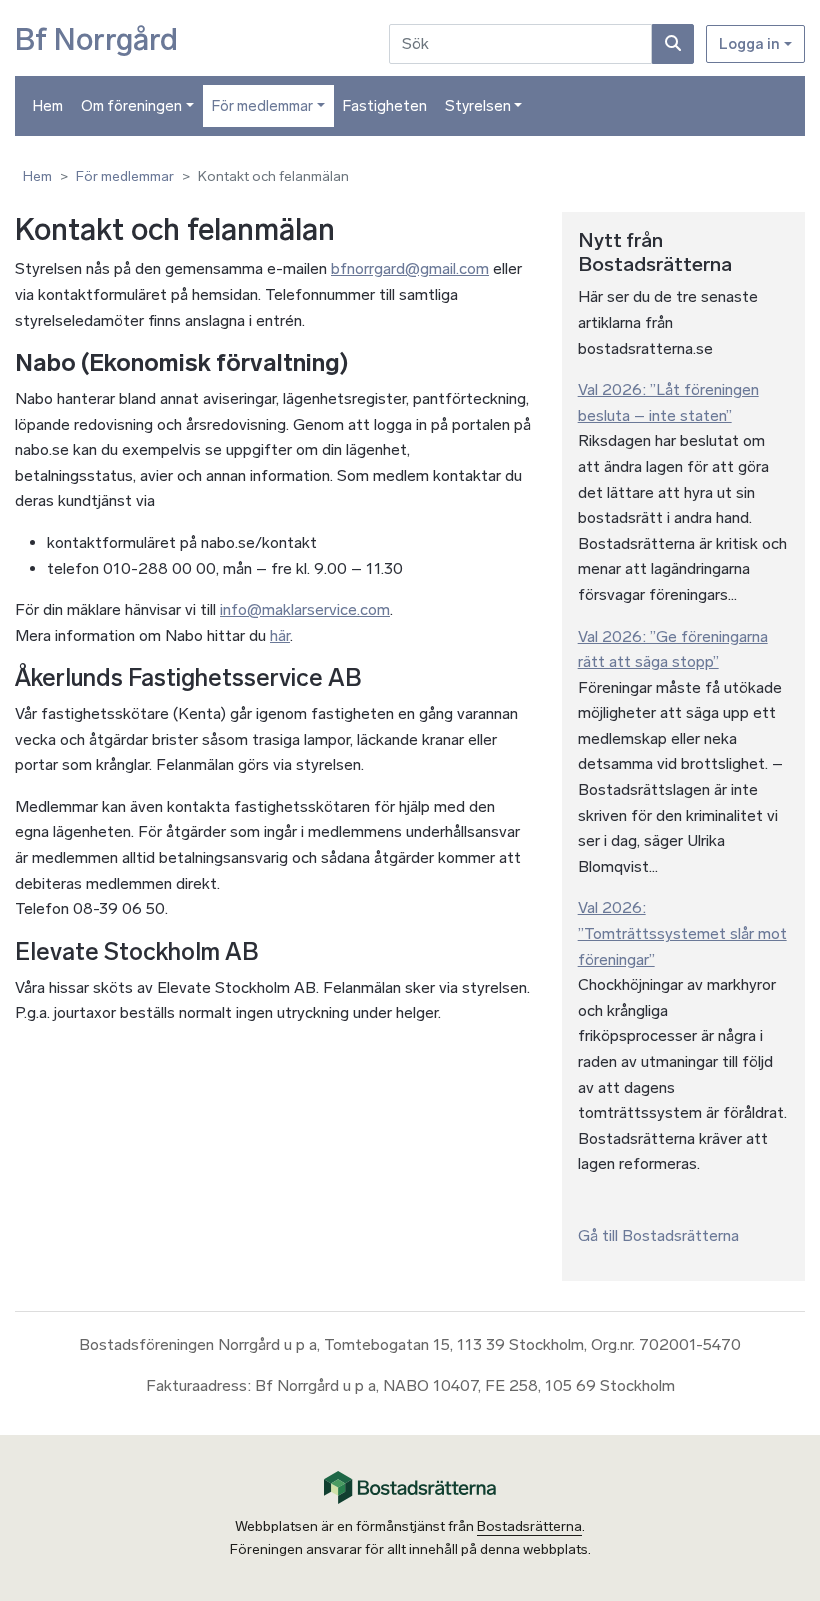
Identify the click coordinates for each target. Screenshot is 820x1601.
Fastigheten (385, 106)
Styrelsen (478, 106)
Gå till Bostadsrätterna (658, 1235)
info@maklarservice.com (305, 609)
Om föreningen (131, 106)
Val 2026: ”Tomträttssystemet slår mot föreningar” (682, 933)
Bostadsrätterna (529, 1526)
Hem (48, 106)
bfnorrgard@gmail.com (410, 268)
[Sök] (673, 44)
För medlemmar (262, 106)
